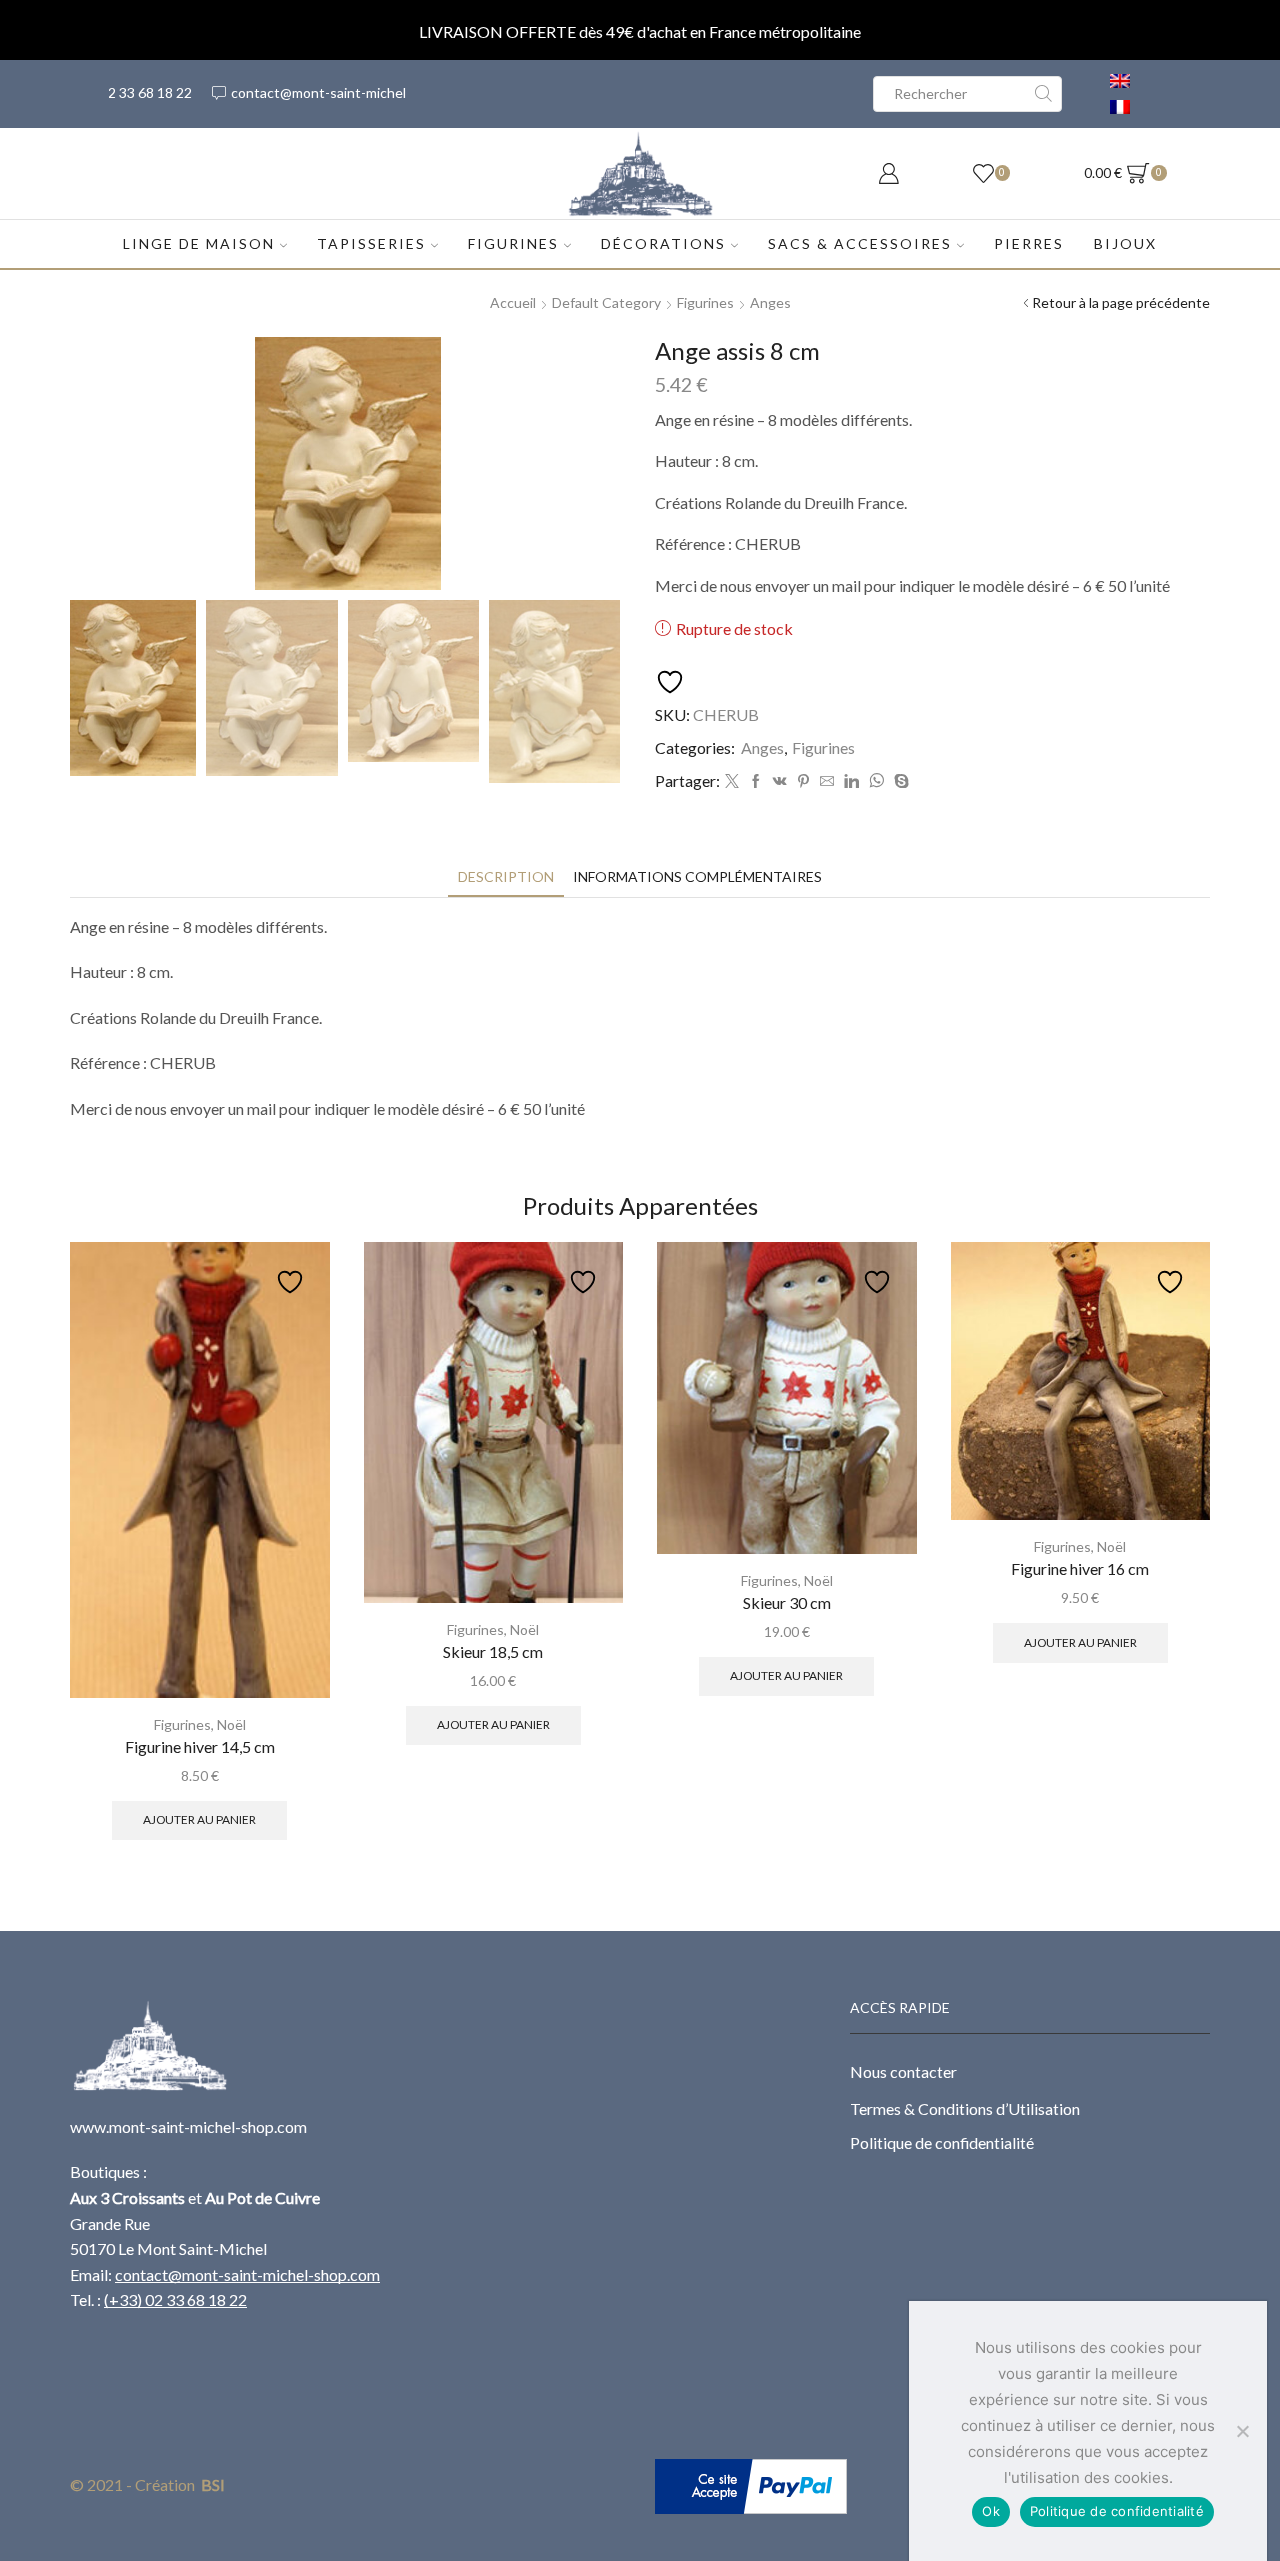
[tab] (506, 876)
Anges (770, 302)
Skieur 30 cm (787, 1602)
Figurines (513, 243)
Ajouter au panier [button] (199, 1819)
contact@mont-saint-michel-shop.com (247, 2274)
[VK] (780, 781)
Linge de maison (199, 243)
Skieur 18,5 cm (493, 1651)
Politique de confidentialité (942, 2142)
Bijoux (1125, 243)
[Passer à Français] (1120, 107)
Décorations (663, 243)
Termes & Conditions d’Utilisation (965, 2108)
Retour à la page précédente (1121, 302)
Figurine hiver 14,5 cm (200, 1746)
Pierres (1029, 243)
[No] (1242, 2431)
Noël (231, 1724)
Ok (991, 2511)
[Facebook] (756, 781)
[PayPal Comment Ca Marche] (751, 2484)
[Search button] (1044, 94)
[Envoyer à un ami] (827, 781)
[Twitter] (732, 781)
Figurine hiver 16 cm (1080, 1568)
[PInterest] (803, 781)
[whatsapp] (876, 781)
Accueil (513, 302)
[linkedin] (851, 781)
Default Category (606, 302)
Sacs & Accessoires (860, 243)
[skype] (899, 781)
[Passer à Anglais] (1120, 81)
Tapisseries (371, 243)
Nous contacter (903, 2071)
